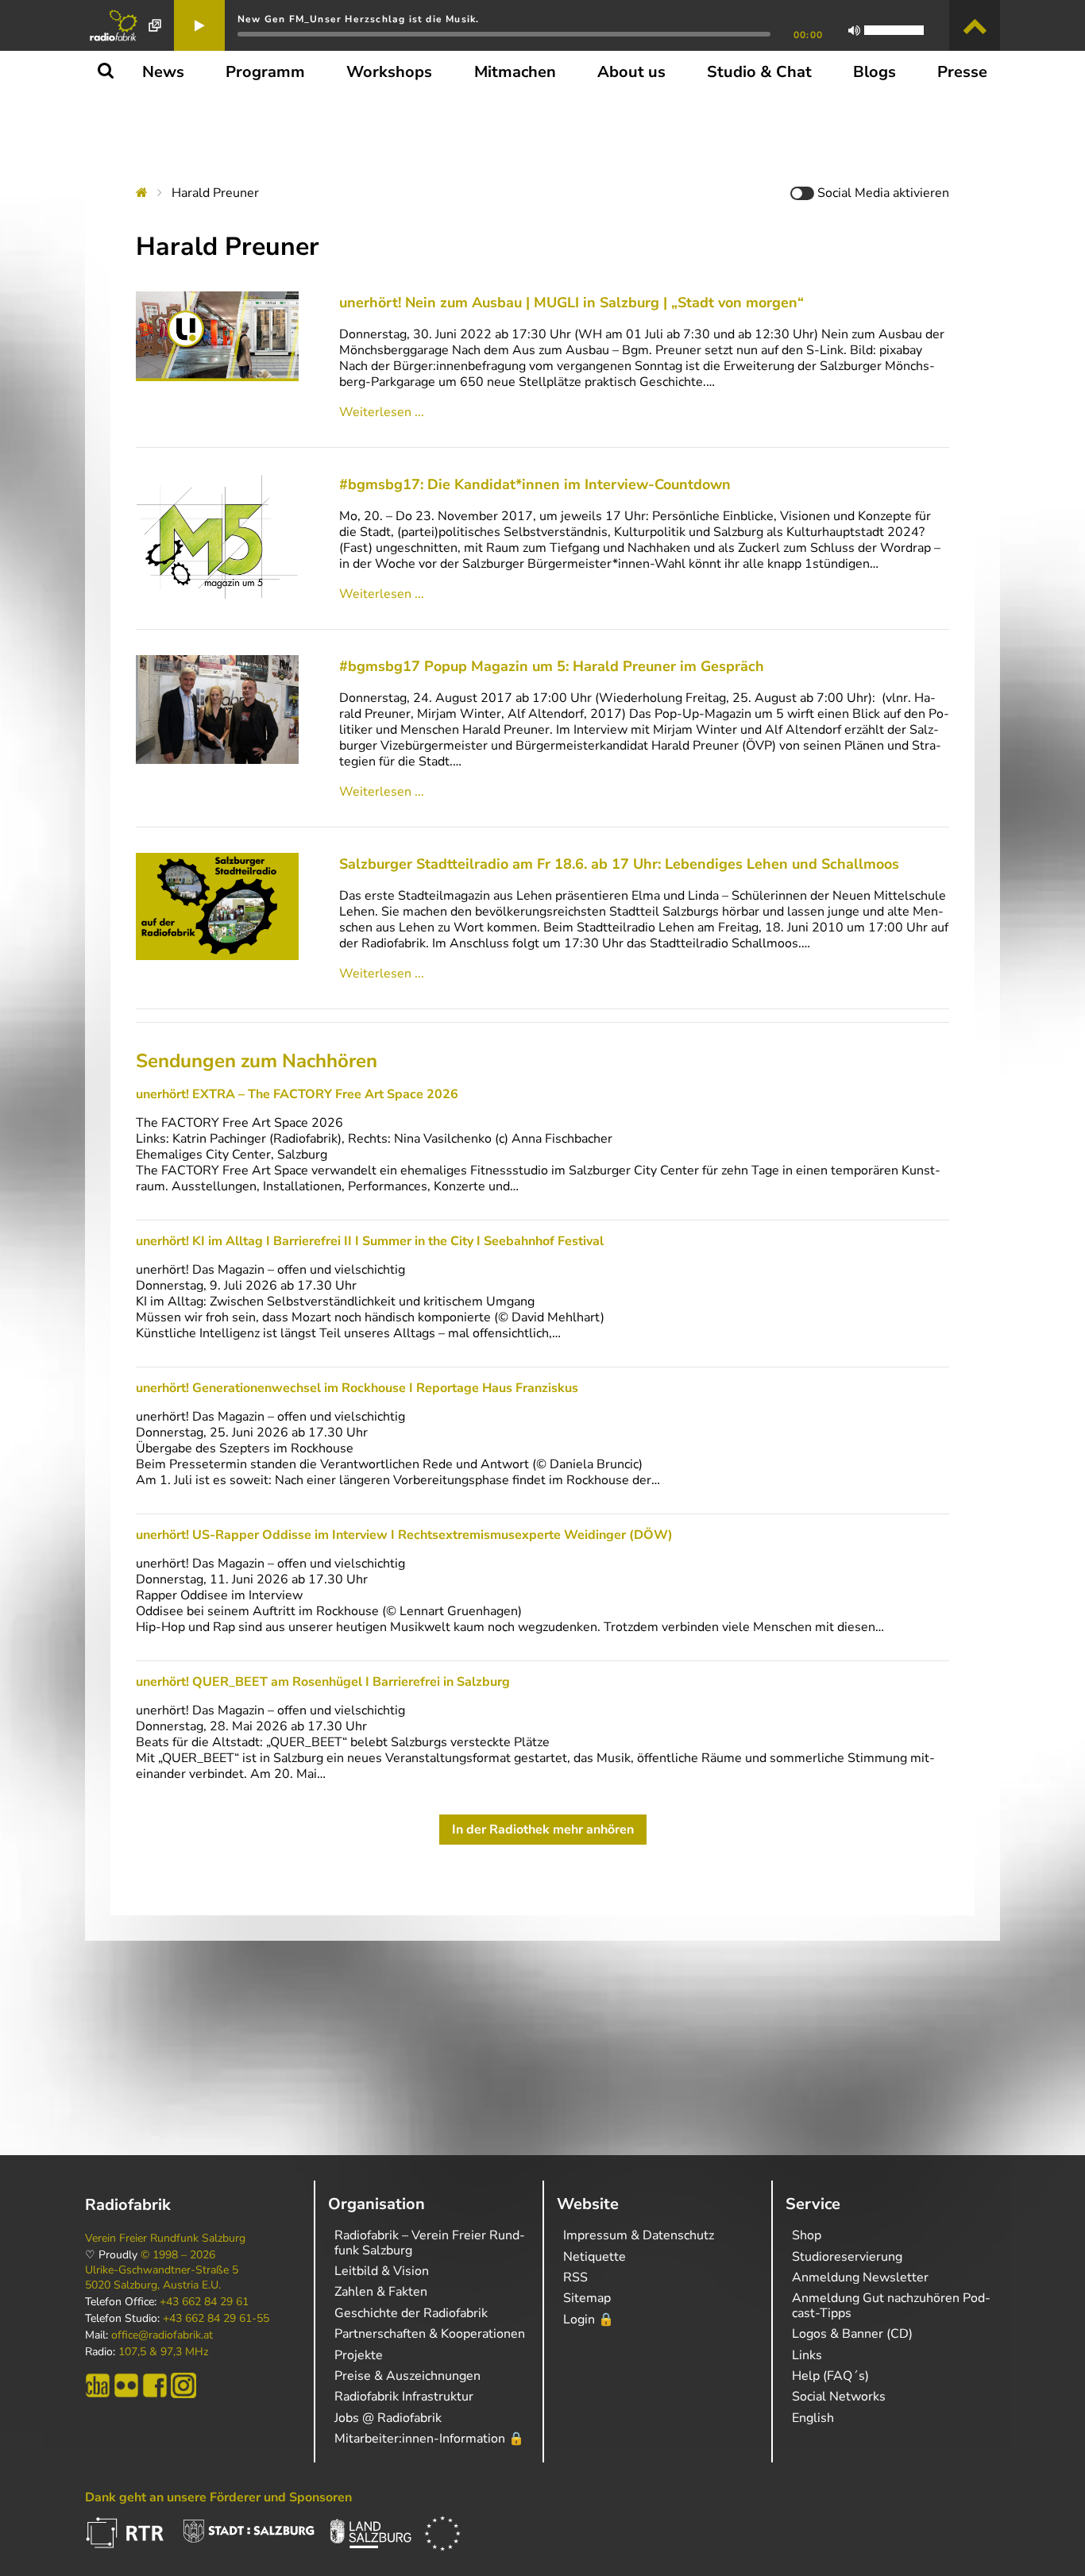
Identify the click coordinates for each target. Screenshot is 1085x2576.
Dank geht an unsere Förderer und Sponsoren (218, 2497)
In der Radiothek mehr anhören (543, 1830)
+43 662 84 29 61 (204, 2302)
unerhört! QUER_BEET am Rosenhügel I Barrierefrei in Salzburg (323, 1682)
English (813, 2418)
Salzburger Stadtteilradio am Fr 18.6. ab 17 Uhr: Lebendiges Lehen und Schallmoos (619, 864)
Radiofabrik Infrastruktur (404, 2397)
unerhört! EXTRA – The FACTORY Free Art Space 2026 (297, 1094)
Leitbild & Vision (382, 2271)
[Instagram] (183, 2385)
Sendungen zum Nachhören (257, 1061)
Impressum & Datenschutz (639, 2235)
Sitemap (587, 2298)
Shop (807, 2235)
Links (807, 2355)
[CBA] (98, 2385)
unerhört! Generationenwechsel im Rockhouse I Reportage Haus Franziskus (357, 1388)
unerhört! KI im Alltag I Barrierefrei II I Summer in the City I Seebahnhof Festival (370, 1241)
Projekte (359, 2355)
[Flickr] (126, 2385)
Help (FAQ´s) (830, 2376)
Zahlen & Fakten (381, 2292)
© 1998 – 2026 (178, 2255)
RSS (575, 2277)
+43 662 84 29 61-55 (216, 2319)
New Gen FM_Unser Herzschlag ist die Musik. (358, 19)
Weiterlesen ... (382, 412)
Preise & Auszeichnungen (407, 2376)
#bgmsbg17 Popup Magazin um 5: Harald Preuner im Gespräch (552, 666)
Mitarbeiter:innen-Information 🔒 (429, 2439)
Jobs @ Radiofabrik (388, 2418)
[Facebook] (155, 2385)
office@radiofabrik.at (162, 2335)
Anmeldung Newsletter (860, 2277)
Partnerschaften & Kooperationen (430, 2334)
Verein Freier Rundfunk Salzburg (165, 2239)
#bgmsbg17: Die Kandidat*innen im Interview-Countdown (535, 484)
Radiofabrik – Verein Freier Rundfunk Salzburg (430, 2242)
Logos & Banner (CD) (852, 2334)
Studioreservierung (847, 2257)
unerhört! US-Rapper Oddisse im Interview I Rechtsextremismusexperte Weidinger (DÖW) (404, 1535)
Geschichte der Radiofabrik (411, 2313)
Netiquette (595, 2257)
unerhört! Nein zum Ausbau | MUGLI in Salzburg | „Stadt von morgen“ (571, 303)
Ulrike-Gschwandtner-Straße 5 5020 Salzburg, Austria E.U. (162, 2277)
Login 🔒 (589, 2320)
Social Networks (839, 2397)
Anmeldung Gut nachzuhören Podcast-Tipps (891, 2305)
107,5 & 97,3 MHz (163, 2352)
